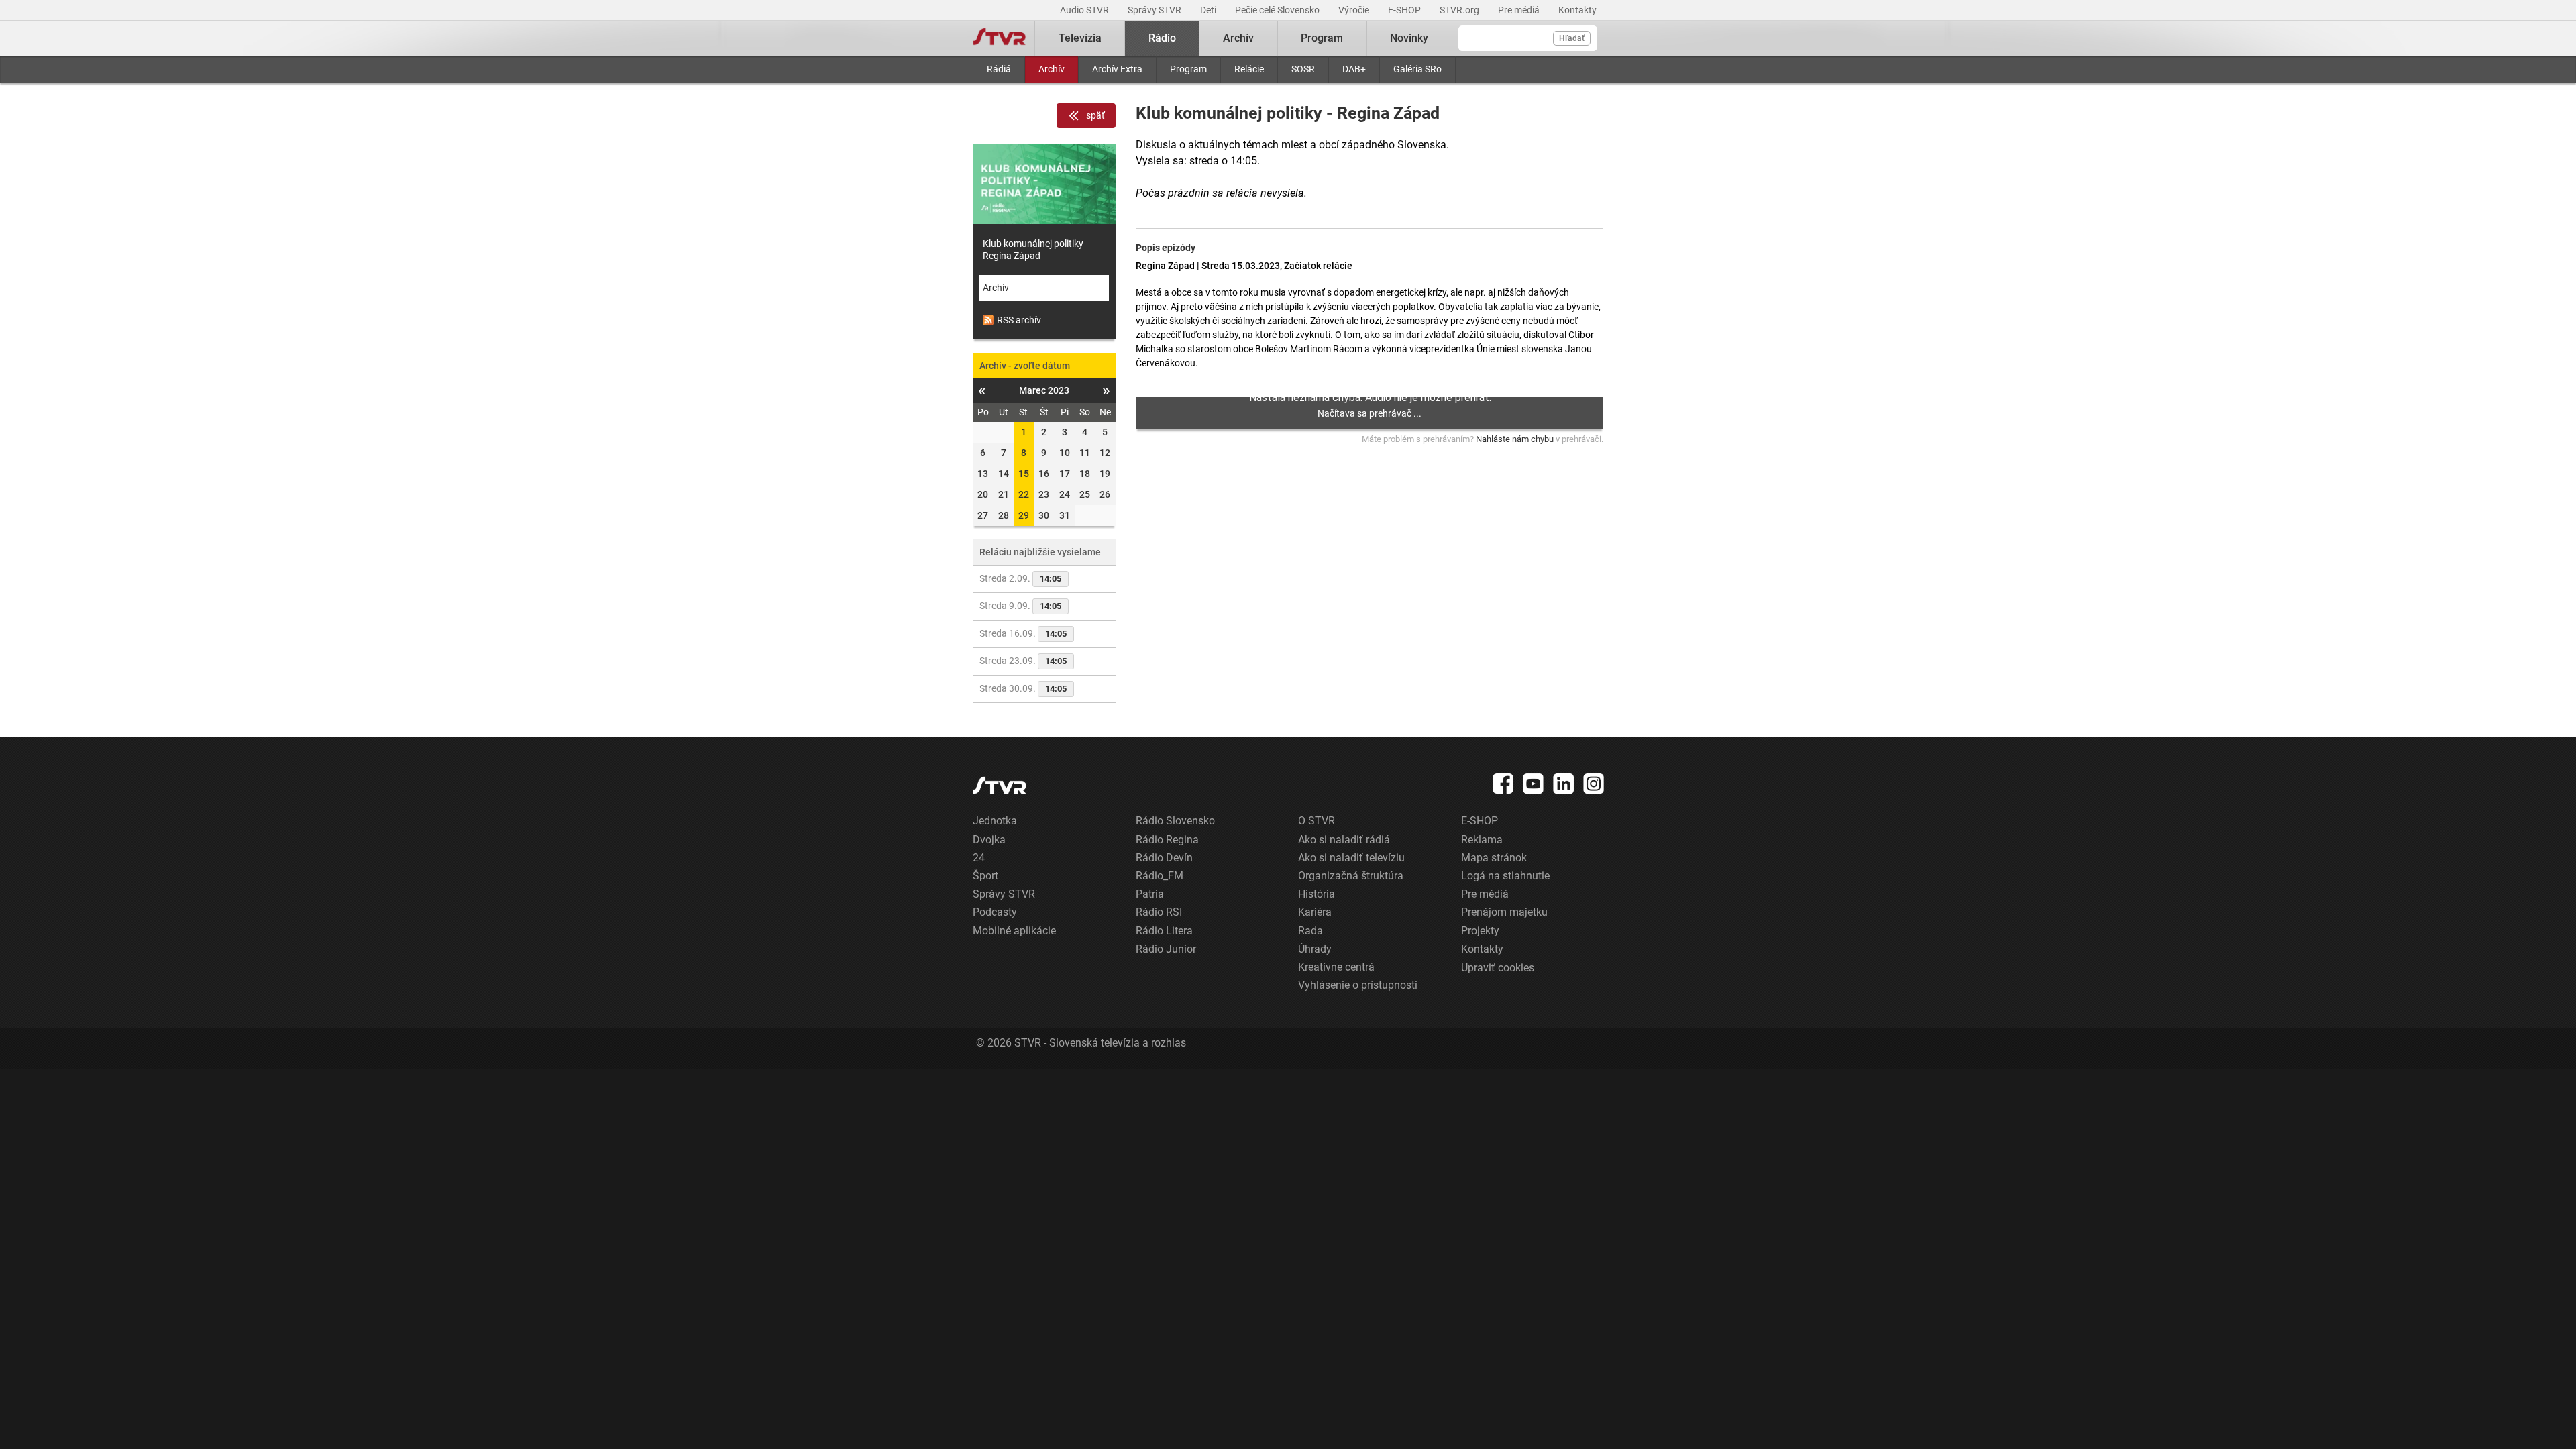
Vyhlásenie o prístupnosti (1358, 985)
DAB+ (1354, 69)
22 (1024, 494)
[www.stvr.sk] (1000, 785)
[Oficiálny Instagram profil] (1594, 784)
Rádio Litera (1164, 931)
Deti (1209, 10)
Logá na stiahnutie (1505, 876)
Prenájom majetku (1504, 912)
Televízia (1080, 38)
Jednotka (995, 821)
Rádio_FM (1160, 876)
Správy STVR (1156, 10)
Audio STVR (1085, 10)
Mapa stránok (1494, 858)
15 (1024, 474)
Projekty (1480, 931)
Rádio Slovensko (1175, 821)
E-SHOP (1405, 10)
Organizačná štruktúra (1351, 876)
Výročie (1355, 10)
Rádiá (999, 69)
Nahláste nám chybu (1515, 439)
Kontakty (1577, 10)
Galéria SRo (1417, 69)
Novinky (1409, 38)
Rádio (1162, 38)
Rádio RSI (1159, 912)
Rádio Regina (1167, 840)
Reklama (1482, 840)
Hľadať (1572, 38)
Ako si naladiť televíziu (1351, 858)
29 (1024, 515)
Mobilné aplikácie (1014, 931)
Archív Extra (1117, 69)
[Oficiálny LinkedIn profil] (1564, 784)
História (1317, 894)
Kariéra (1315, 912)
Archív (1052, 69)
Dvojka (989, 840)
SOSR (1303, 69)
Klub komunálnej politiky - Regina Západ (1035, 250)
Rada (1310, 931)
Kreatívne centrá (1336, 967)
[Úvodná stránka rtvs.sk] (1000, 38)
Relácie (1249, 69)
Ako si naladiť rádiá (1344, 840)
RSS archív (1019, 320)
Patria (1150, 894)
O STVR (1317, 821)
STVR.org (1460, 10)
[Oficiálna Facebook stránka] (1503, 784)
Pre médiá (1520, 10)
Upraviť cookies (1498, 968)
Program (1188, 69)
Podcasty (995, 912)
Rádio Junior (1166, 949)
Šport (985, 876)
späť (1095, 115)
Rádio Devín (1164, 858)
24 (979, 858)
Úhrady (1315, 949)
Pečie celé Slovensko (1278, 10)
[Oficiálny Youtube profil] (1534, 784)
